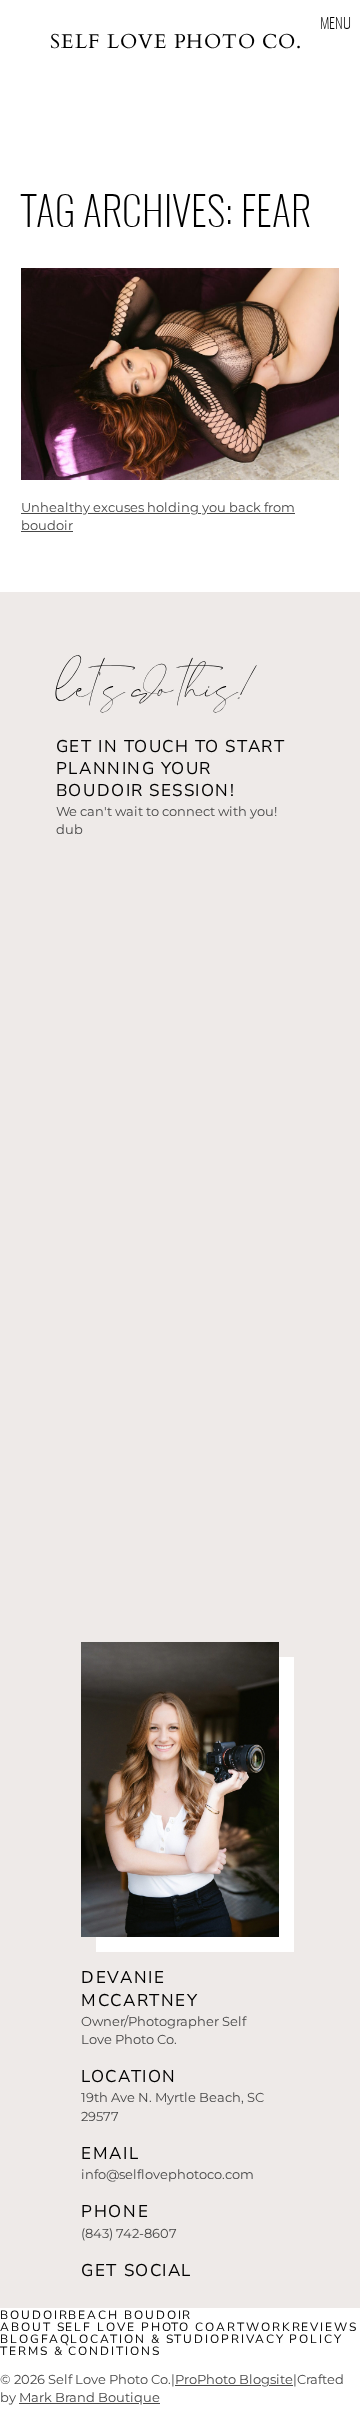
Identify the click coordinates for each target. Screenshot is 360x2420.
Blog (20, 2339)
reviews (325, 2327)
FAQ (56, 2339)
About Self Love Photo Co (108, 2327)
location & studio (145, 2339)
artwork (253, 2327)
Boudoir (34, 2315)
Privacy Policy (282, 2339)
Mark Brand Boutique (89, 2397)
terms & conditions (80, 2351)
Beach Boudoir (130, 2315)
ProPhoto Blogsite (234, 2379)
